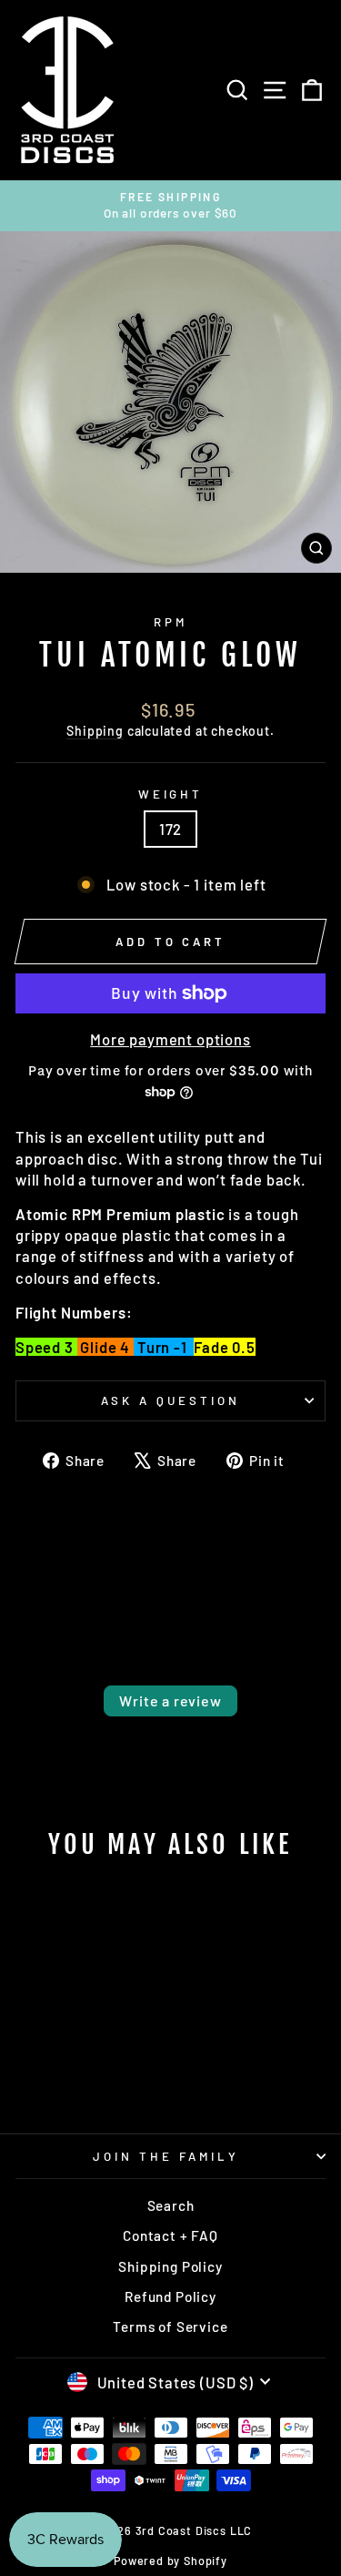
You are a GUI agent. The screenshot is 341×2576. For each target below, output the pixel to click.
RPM (170, 622)
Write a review (170, 1700)
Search (171, 2205)
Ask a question (170, 1400)
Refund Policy (170, 2296)
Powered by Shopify (170, 2561)
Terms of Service (170, 2327)
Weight (171, 794)
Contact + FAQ (170, 2235)
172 (170, 829)
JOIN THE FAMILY (166, 2156)
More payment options (170, 1039)
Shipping (95, 731)
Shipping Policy (170, 2266)
